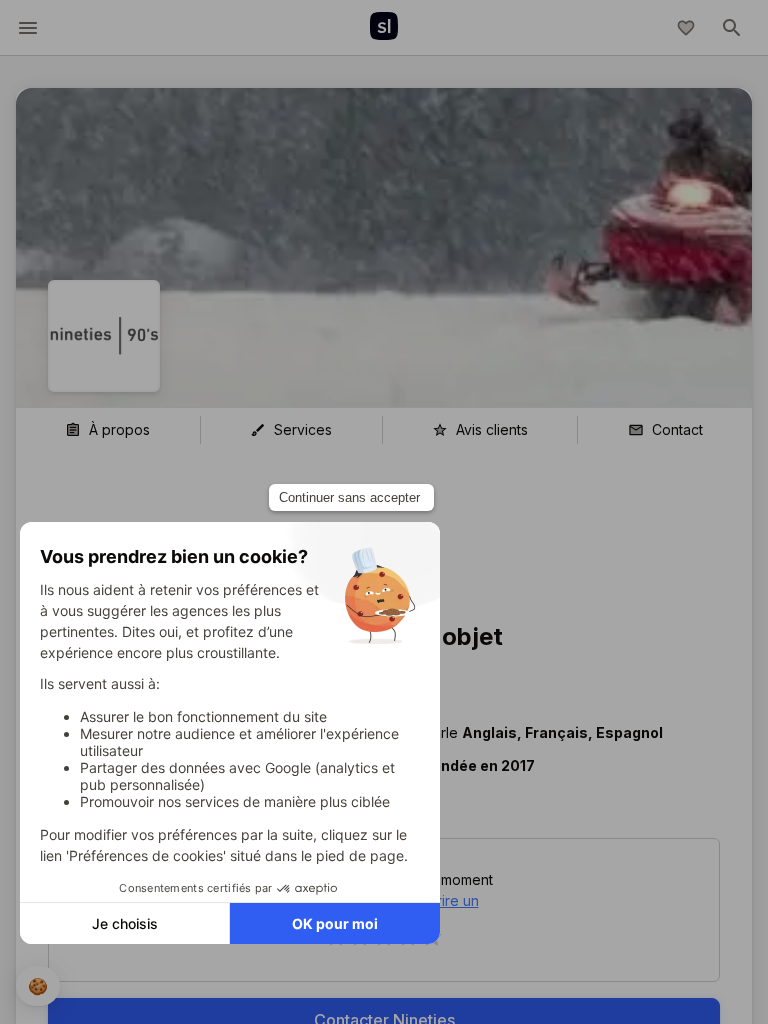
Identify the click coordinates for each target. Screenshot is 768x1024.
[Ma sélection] (686, 28)
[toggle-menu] (28, 28)
